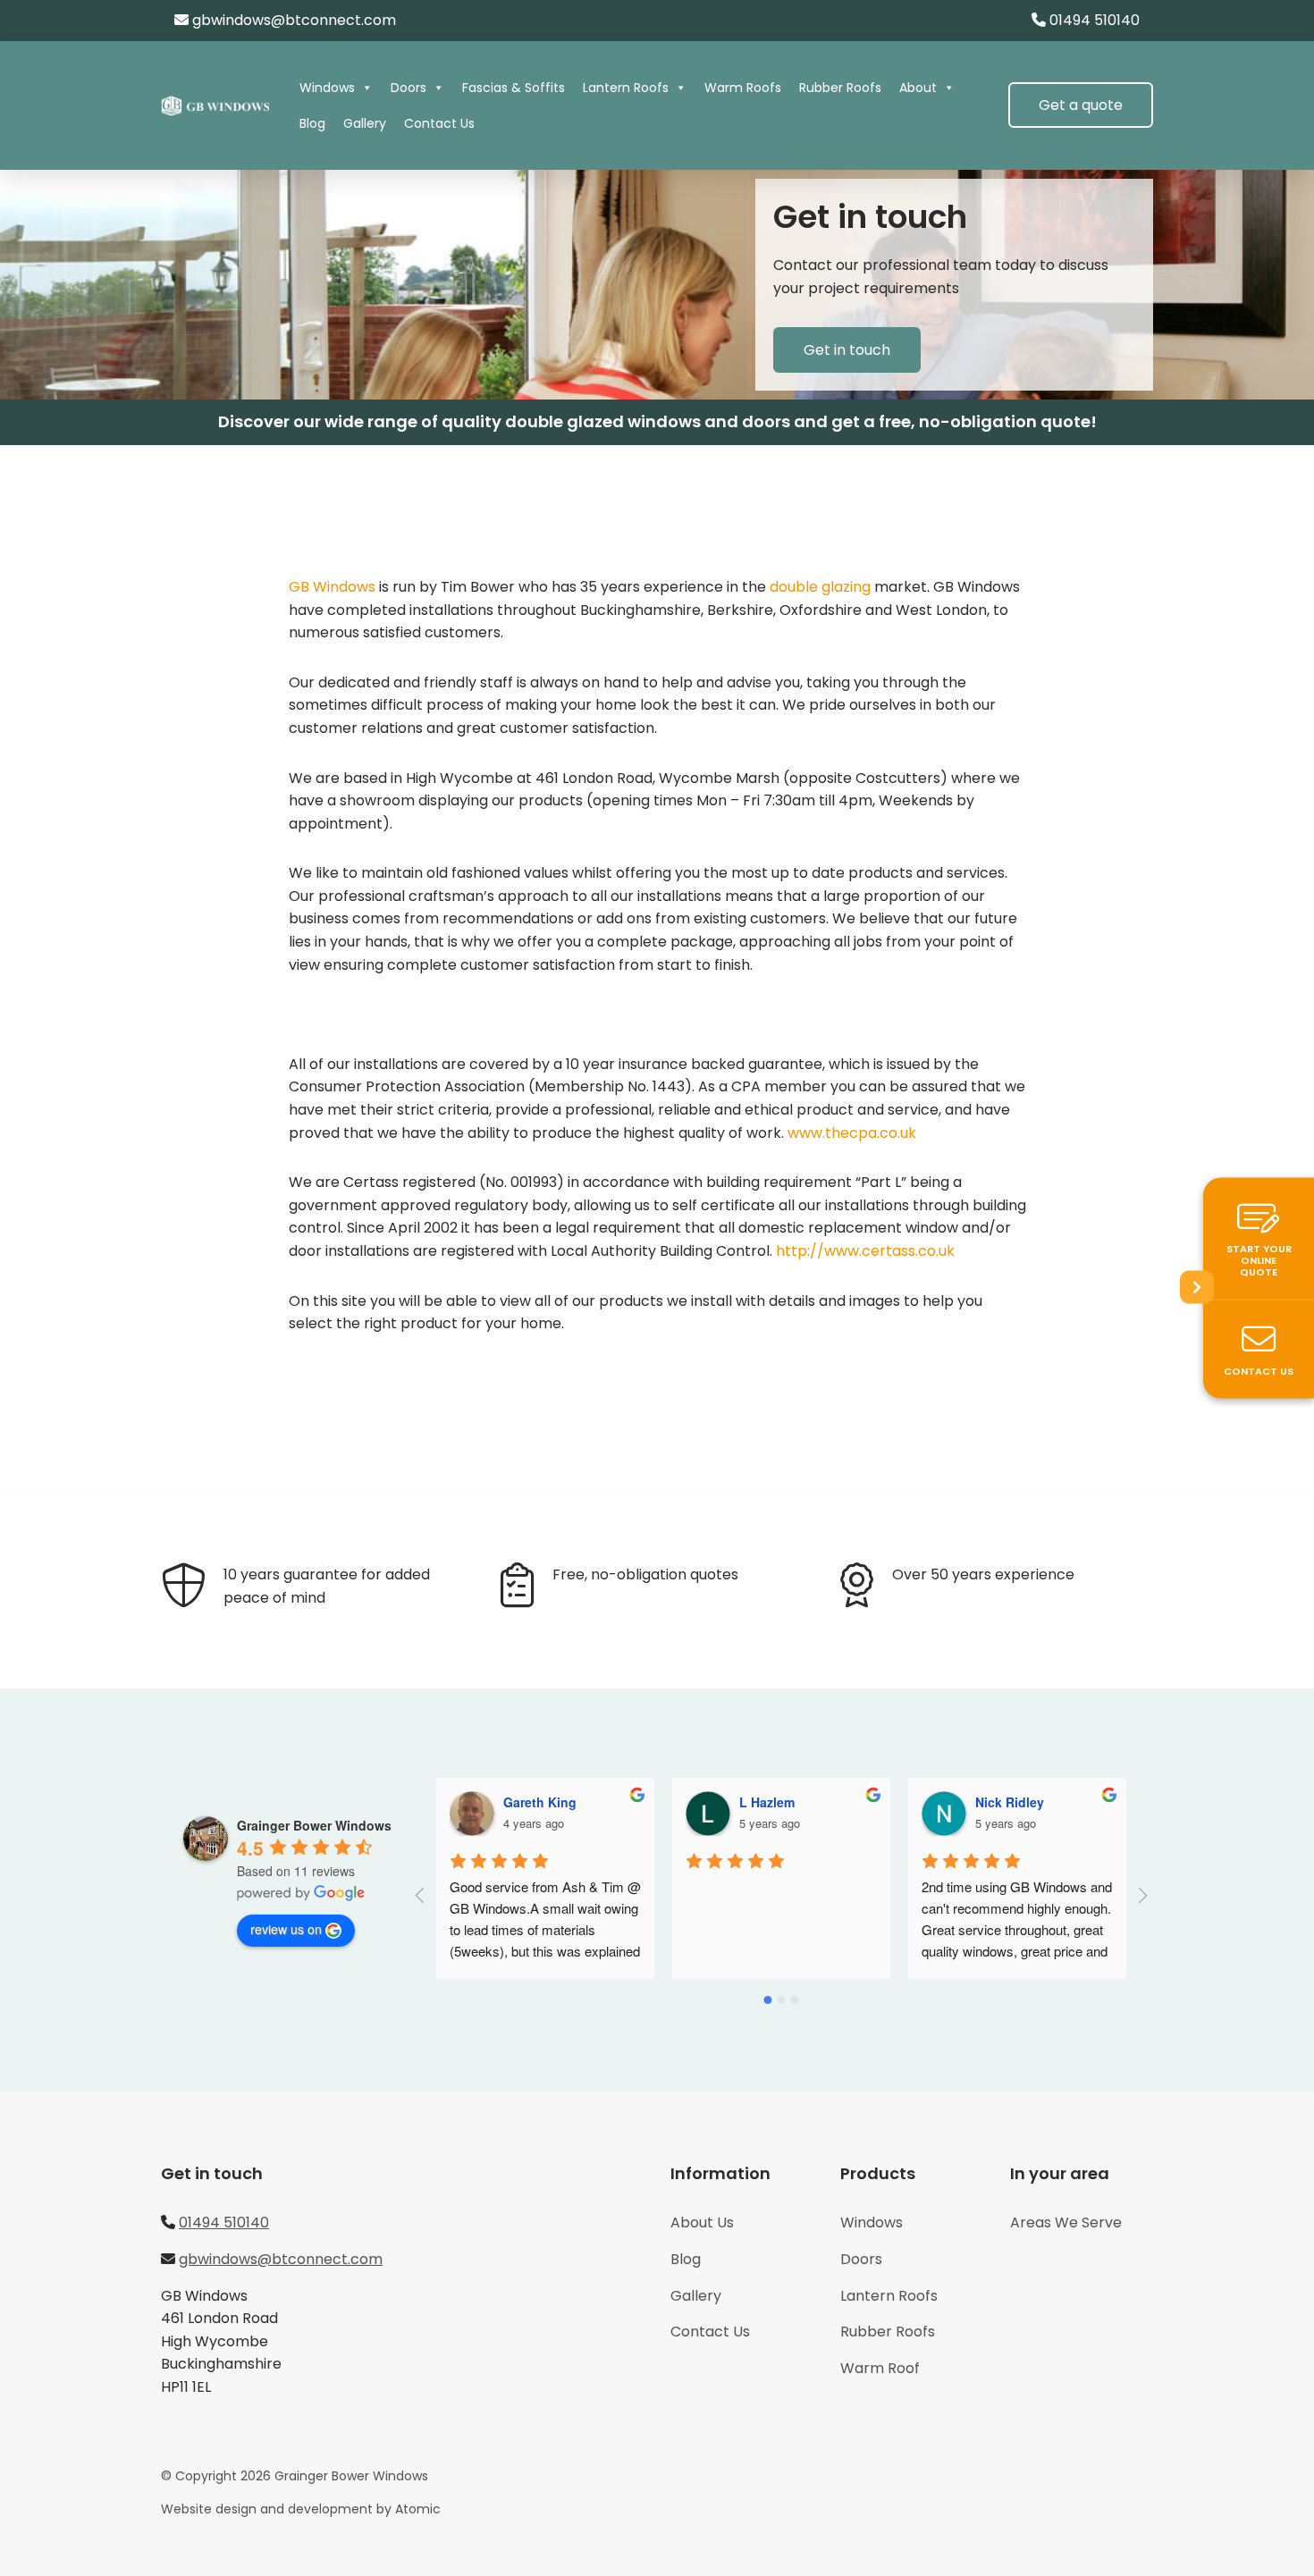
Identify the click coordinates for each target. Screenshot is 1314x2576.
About (918, 88)
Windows (327, 88)
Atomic (418, 2509)
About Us (702, 2222)
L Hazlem (767, 1802)
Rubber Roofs (840, 88)
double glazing (820, 587)
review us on (286, 1929)
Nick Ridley (1010, 1802)
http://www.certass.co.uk (865, 1251)
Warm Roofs (743, 88)
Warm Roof (880, 2368)
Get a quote (1081, 105)
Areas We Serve (1066, 2222)
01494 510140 (1095, 20)
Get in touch (847, 350)
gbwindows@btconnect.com (294, 20)
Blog (312, 123)
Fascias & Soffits (514, 88)
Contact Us (439, 123)
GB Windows (332, 587)
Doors (409, 88)
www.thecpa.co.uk (852, 1133)
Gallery (365, 123)
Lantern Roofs (626, 88)
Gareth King (540, 1802)
